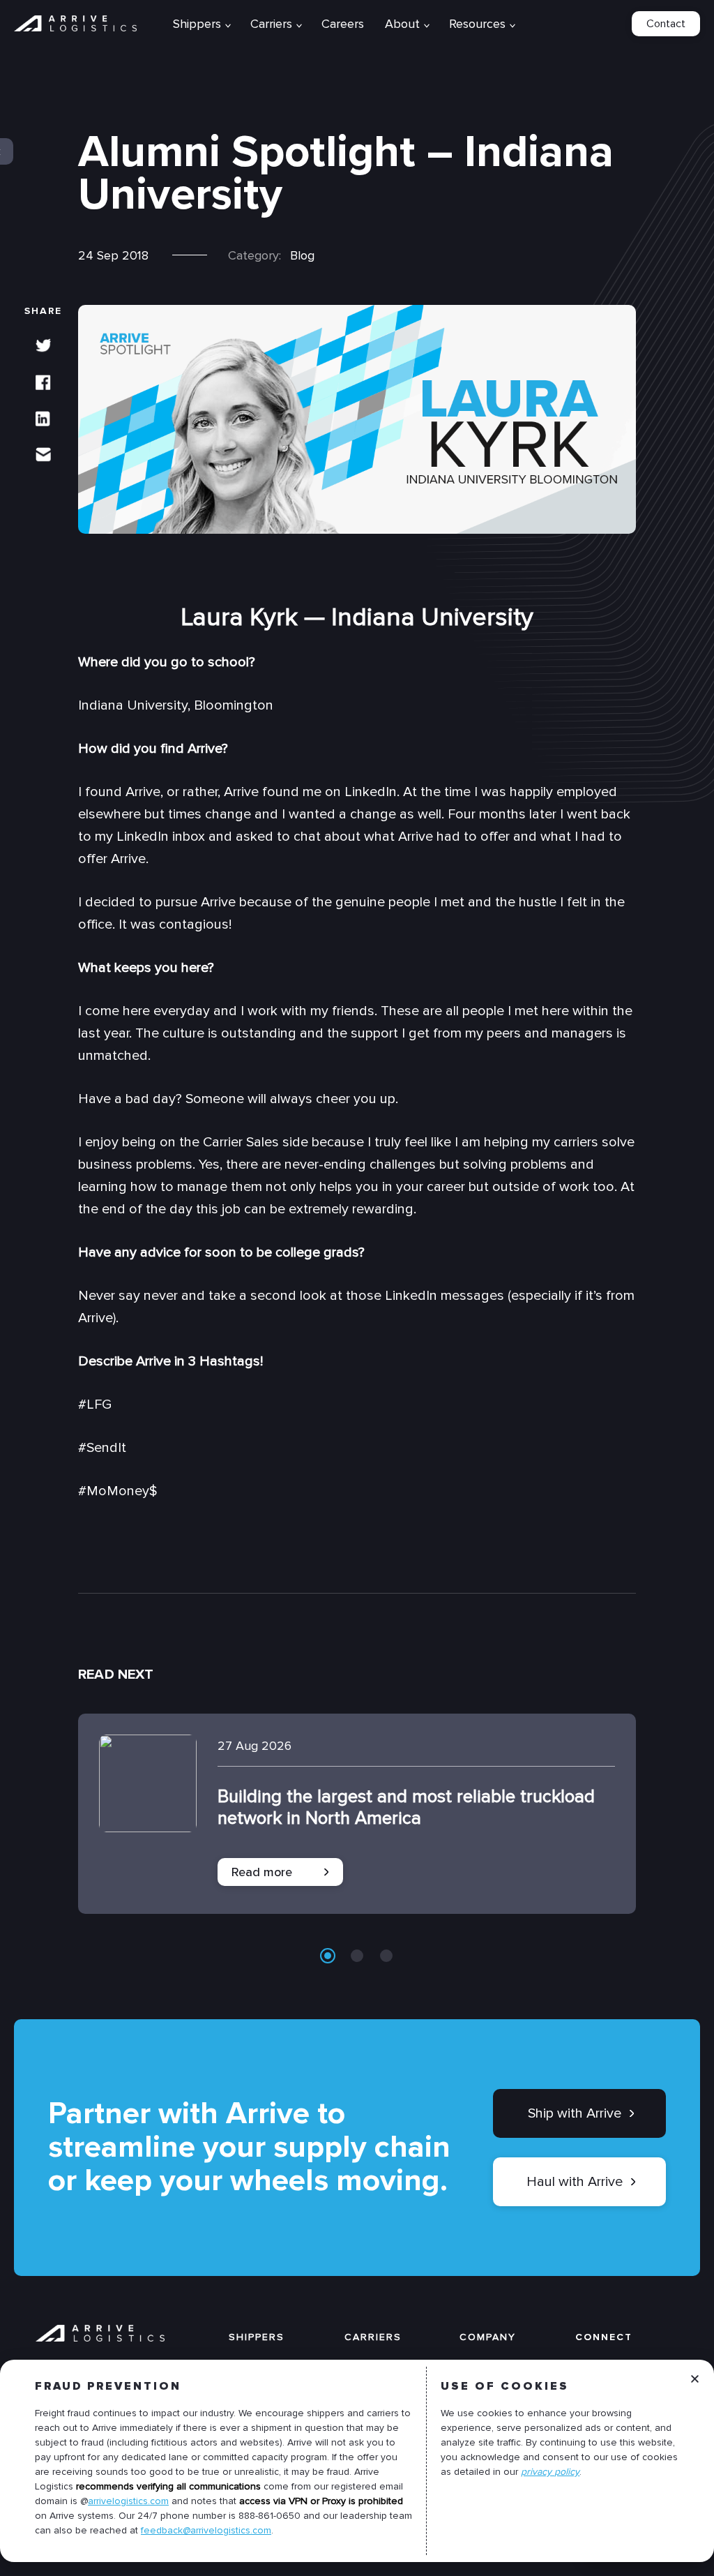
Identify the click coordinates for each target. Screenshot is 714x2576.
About (402, 24)
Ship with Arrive (575, 2113)
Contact (666, 24)
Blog (302, 255)
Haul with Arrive (575, 2182)
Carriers (373, 2338)
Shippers (257, 2338)
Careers (343, 24)
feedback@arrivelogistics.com (206, 2530)
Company (488, 2338)
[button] (328, 1956)
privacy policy (550, 2472)
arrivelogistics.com (128, 2501)
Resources (477, 24)
